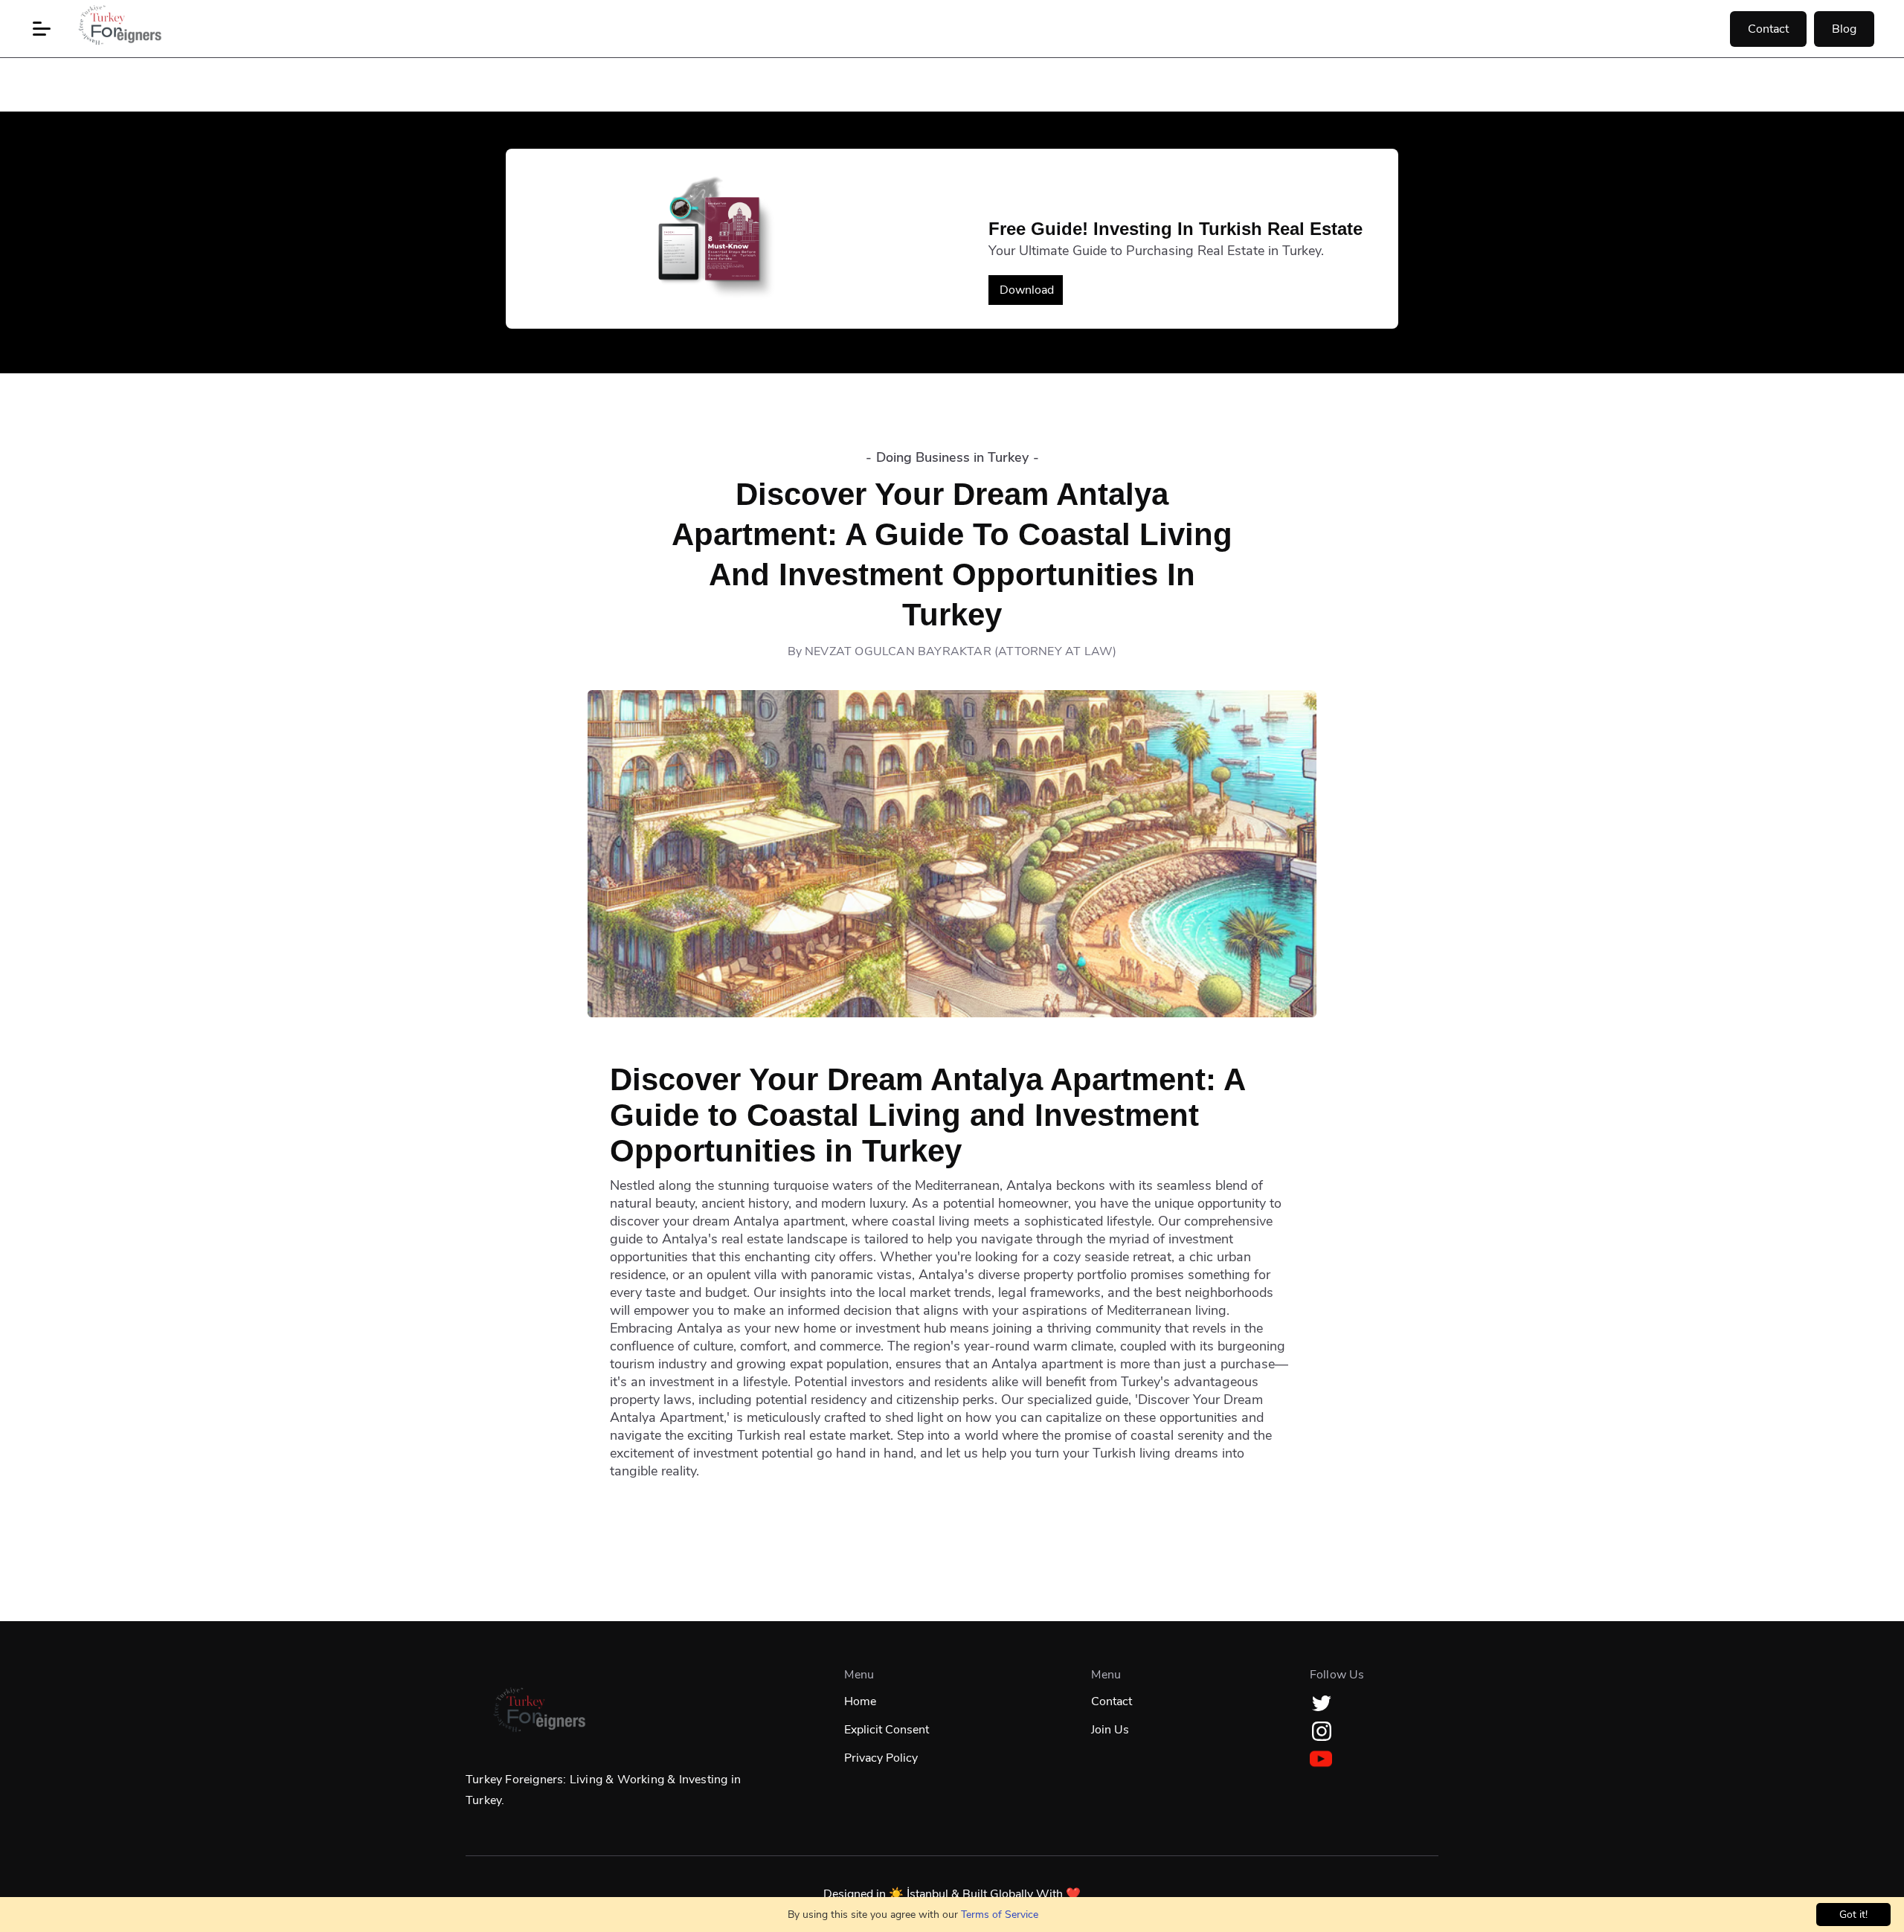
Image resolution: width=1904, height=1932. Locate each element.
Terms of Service (1000, 1915)
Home (860, 1701)
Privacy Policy (881, 1758)
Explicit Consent (887, 1730)
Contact (1768, 29)
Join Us (1110, 1730)
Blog (1844, 29)
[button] (42, 29)
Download (1027, 290)
